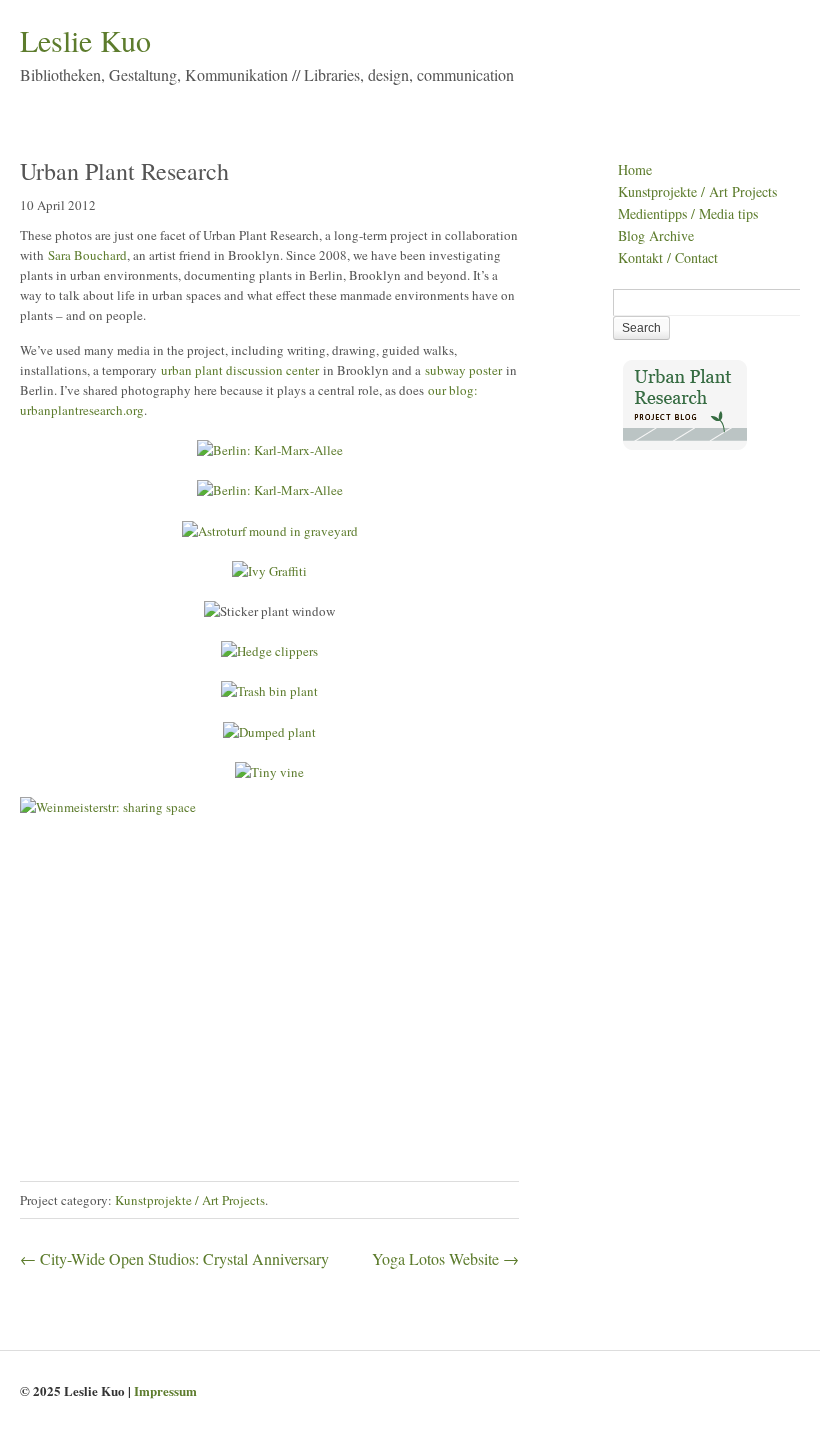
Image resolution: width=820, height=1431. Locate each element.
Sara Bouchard (87, 255)
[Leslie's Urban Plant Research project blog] (685, 444)
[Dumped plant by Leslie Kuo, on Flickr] (269, 732)
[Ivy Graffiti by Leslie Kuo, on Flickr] (269, 571)
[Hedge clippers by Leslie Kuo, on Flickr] (269, 651)
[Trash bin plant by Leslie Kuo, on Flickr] (269, 691)
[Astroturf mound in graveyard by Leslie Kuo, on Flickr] (270, 531)
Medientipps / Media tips (688, 213)
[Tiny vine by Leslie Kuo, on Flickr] (269, 772)
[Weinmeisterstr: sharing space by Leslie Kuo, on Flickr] (269, 964)
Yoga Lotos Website (445, 1258)
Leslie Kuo (85, 40)
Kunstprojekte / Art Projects (190, 1200)
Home (635, 169)
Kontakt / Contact (668, 257)
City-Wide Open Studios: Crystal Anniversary (174, 1258)
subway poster (463, 370)
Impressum (165, 1390)
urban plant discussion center (240, 370)
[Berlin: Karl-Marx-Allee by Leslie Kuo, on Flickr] (270, 450)
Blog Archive (656, 235)
